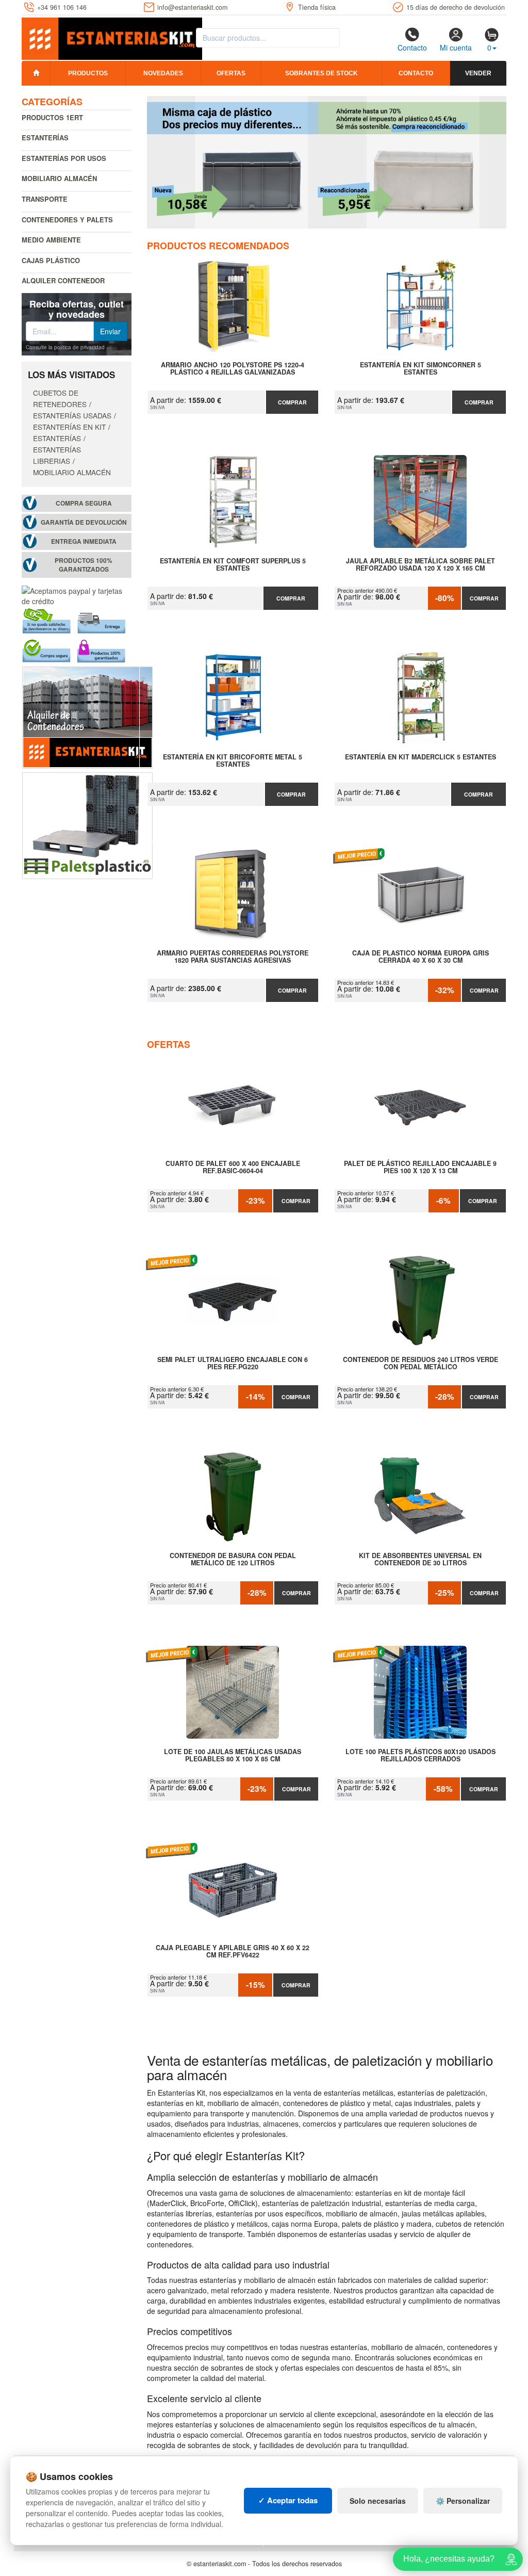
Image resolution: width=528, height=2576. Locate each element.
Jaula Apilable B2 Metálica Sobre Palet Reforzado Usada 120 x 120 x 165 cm (420, 565)
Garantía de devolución (84, 522)
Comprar (292, 402)
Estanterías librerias (57, 455)
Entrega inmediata (84, 541)
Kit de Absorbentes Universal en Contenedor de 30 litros (420, 1560)
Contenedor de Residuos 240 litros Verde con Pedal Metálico (420, 1364)
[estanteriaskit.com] (112, 37)
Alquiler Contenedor (63, 280)
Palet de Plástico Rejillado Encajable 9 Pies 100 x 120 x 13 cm (420, 1168)
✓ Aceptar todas (288, 2500)
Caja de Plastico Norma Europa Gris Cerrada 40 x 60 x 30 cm (420, 957)
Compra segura (84, 503)
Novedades (163, 73)
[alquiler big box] (87, 717)
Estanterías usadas (72, 415)
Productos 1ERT (52, 117)
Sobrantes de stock (321, 73)
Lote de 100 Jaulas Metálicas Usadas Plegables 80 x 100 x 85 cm (233, 1756)
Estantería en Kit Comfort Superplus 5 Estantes (233, 565)
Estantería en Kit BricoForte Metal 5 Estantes (233, 761)
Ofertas (231, 73)
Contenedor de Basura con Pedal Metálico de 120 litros (233, 1560)
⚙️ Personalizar (463, 2501)
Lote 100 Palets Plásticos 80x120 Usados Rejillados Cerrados (420, 1756)
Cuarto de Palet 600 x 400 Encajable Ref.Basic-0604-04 (233, 1168)
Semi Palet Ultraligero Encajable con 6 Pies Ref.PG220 (233, 1364)
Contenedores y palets (67, 220)
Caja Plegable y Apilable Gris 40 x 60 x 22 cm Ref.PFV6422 (233, 1952)
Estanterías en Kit (69, 427)
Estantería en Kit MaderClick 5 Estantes (420, 757)
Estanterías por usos (64, 158)
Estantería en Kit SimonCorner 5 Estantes (420, 369)
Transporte (45, 199)
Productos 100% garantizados (84, 565)
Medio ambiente (51, 240)
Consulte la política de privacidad (65, 347)
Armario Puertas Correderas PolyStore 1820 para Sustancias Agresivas (233, 957)
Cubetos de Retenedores (60, 398)
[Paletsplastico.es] (87, 824)
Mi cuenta (456, 47)
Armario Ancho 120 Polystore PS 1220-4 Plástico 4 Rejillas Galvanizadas (233, 369)
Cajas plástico (51, 260)
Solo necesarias (378, 2501)
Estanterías (45, 137)
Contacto (412, 47)
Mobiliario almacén (59, 178)
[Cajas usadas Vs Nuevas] (327, 162)
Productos (88, 73)
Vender (478, 73)
